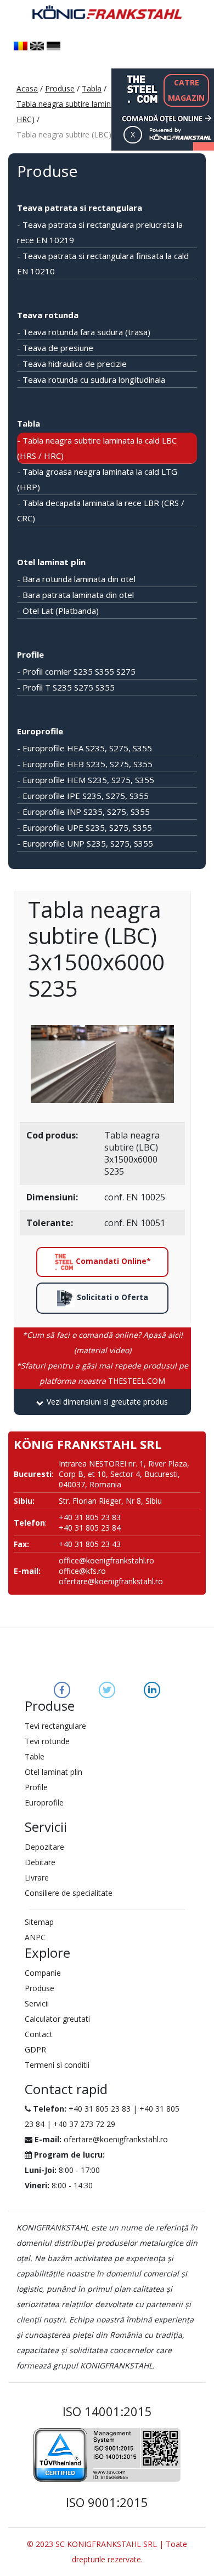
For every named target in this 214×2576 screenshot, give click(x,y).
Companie (43, 1973)
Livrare (37, 1878)
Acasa (27, 88)
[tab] (102, 1402)
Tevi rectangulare (55, 1726)
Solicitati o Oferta (111, 1297)
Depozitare (44, 1847)
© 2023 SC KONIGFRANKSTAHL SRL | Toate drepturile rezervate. (107, 2552)
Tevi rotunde (47, 1741)
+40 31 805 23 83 (100, 2109)
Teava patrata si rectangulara (80, 208)
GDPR (35, 2049)
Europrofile (40, 731)
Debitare (40, 1862)
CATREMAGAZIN (186, 90)
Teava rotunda (48, 315)
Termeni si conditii (57, 2065)
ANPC (35, 1937)
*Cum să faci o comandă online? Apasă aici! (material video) (103, 1342)
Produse (60, 88)
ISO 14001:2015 (107, 2411)
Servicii (37, 2003)
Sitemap (39, 1922)
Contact (39, 2034)
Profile (30, 654)
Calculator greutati (57, 2019)
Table (35, 1756)
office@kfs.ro (82, 1571)
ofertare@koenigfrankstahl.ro (111, 1581)
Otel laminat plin (51, 562)
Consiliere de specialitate (69, 1893)
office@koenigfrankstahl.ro (106, 1560)
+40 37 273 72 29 (84, 2124)
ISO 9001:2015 (107, 2502)
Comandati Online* (112, 1261)
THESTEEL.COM (102, 1373)
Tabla (92, 88)
